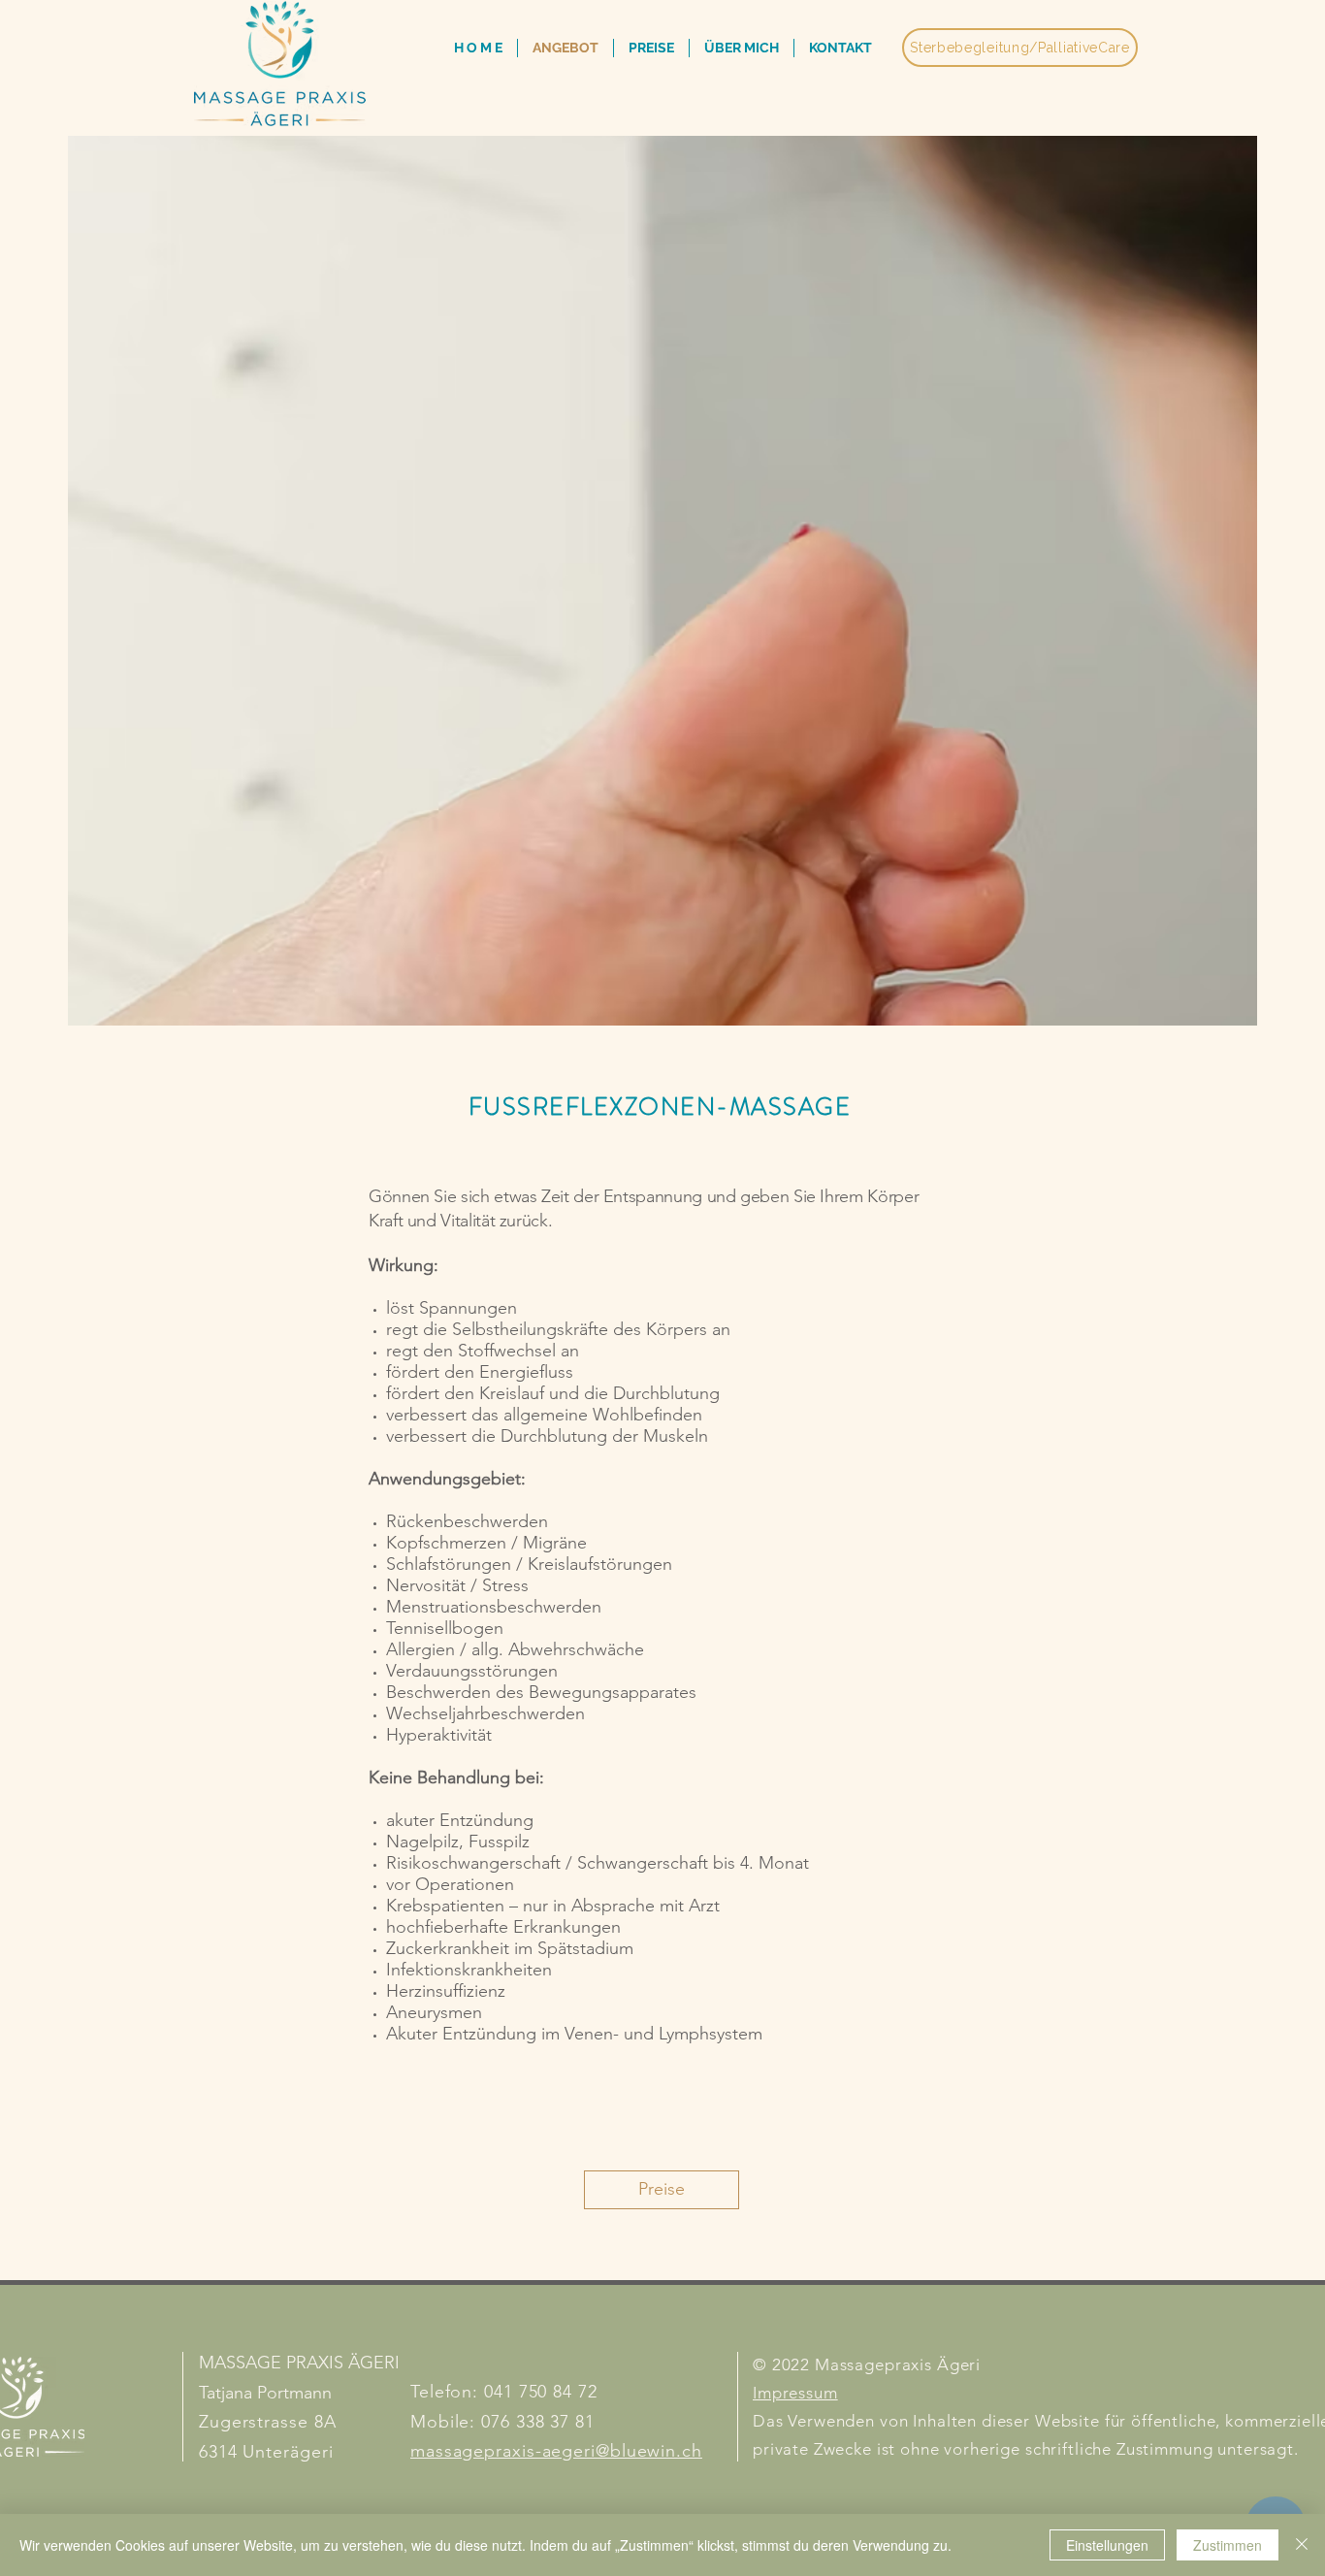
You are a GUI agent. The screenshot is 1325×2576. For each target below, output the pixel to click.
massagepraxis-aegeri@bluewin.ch (556, 2451)
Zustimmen (1228, 2545)
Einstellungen (1107, 2545)
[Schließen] (1302, 2545)
